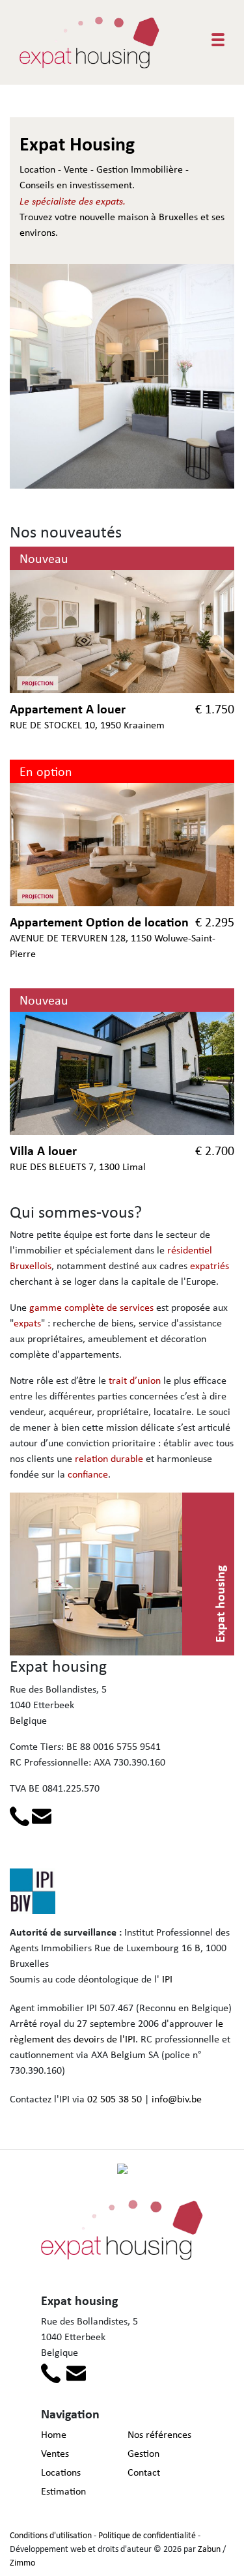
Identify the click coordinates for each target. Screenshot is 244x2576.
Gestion (143, 2453)
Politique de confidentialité (147, 2535)
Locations (61, 2472)
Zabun (209, 2549)
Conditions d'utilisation (51, 2535)
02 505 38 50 (115, 2099)
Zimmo (22, 2562)
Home (54, 2434)
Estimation (63, 2491)
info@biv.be (177, 2099)
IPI (167, 1979)
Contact (144, 2472)
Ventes (55, 2453)
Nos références (159, 2434)
